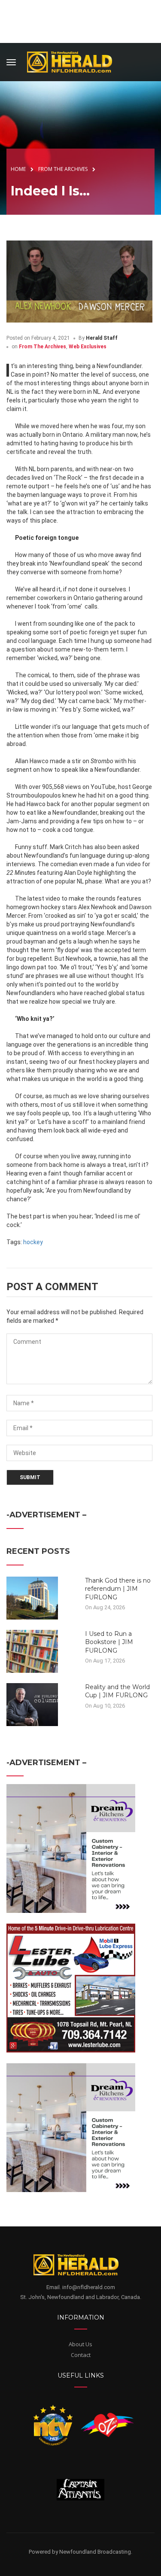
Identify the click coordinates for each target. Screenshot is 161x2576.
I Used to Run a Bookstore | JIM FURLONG (109, 1642)
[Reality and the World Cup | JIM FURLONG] (32, 1704)
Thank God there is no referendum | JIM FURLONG (118, 1589)
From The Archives (43, 347)
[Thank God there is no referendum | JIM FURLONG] (32, 1597)
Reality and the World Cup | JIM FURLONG (117, 1691)
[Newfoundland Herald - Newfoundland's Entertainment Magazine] (74, 61)
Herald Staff (102, 338)
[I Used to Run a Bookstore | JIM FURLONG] (32, 1650)
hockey (33, 1242)
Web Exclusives (88, 347)
